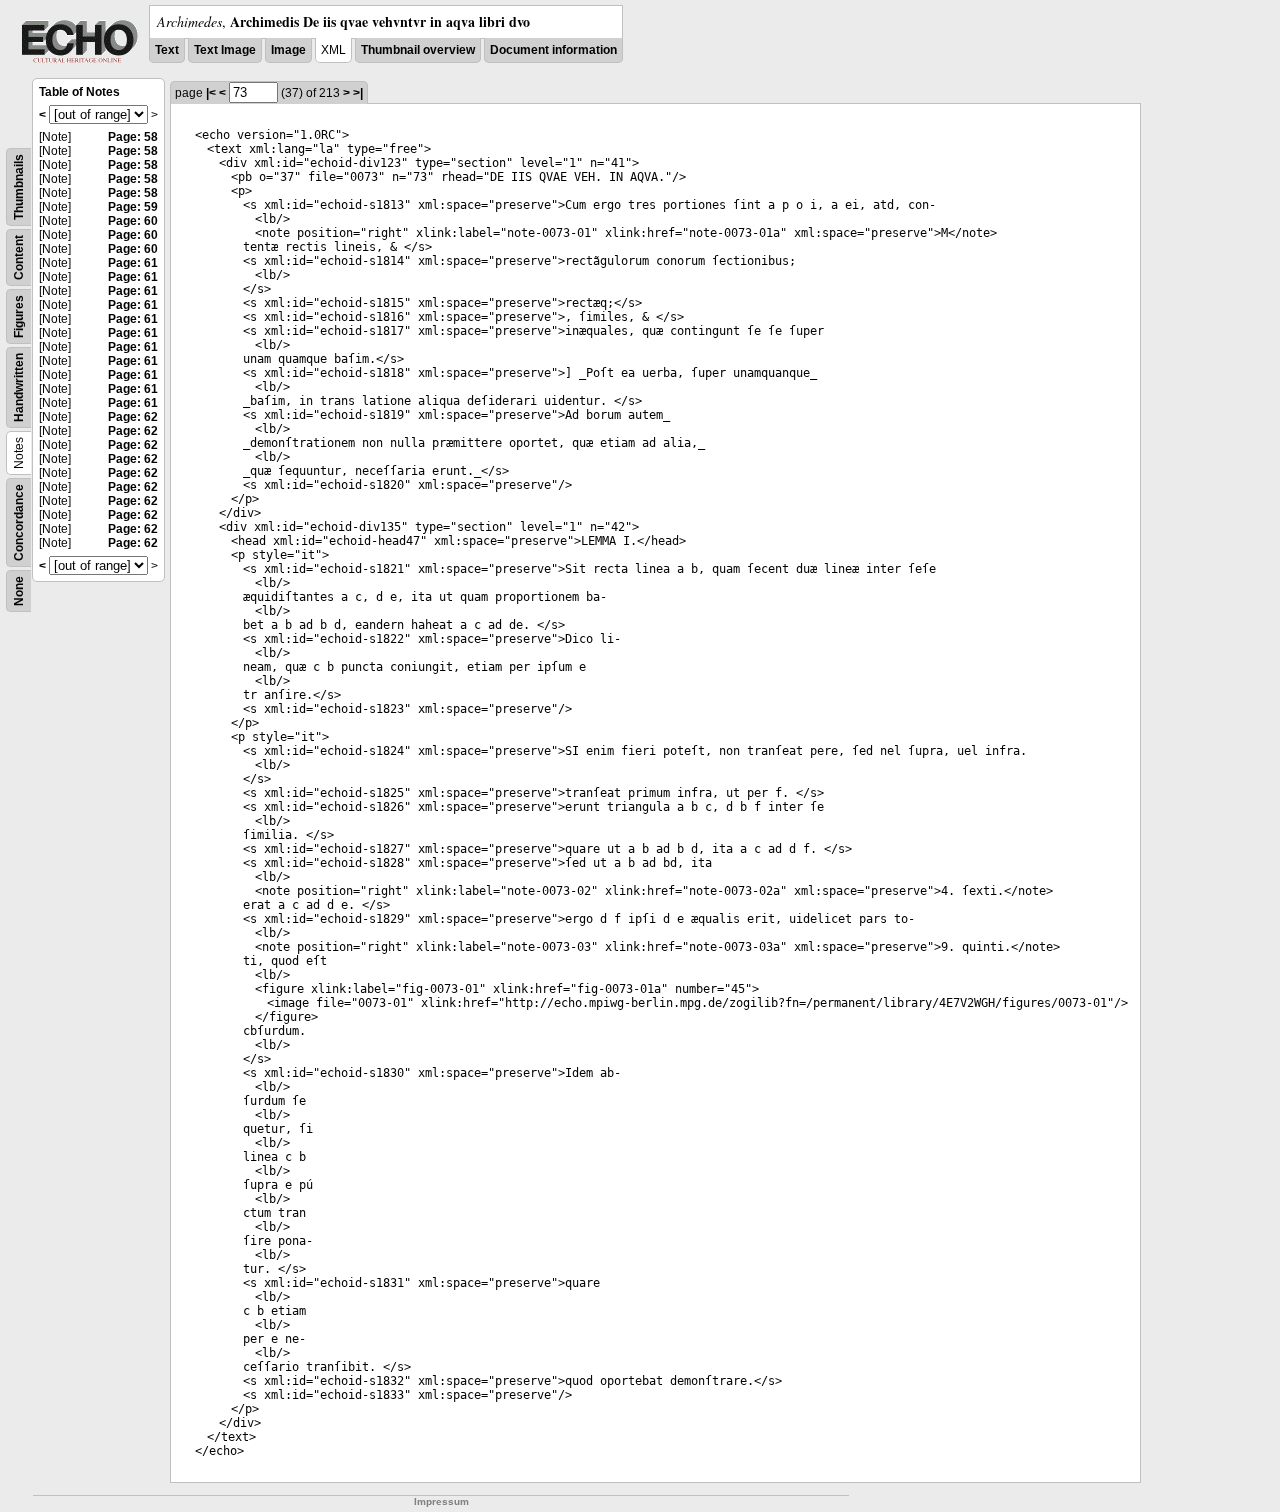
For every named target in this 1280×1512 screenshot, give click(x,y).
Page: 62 (133, 417)
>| (358, 93)
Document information (553, 50)
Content (19, 257)
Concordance (19, 522)
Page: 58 (133, 137)
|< (211, 93)
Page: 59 (133, 207)
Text (167, 50)
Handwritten (19, 387)
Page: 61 (133, 263)
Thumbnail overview (418, 50)
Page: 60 (133, 221)
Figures (19, 316)
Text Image (225, 50)
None (19, 591)
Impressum (441, 1501)
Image (288, 50)
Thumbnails (19, 187)
